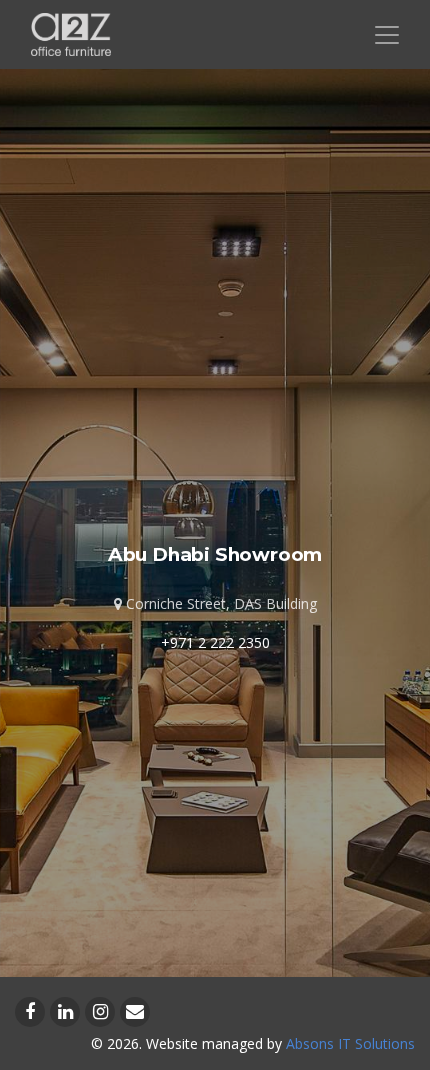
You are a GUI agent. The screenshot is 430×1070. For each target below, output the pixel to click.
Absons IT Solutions (350, 1043)
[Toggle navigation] (387, 35)
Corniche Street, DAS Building (219, 603)
